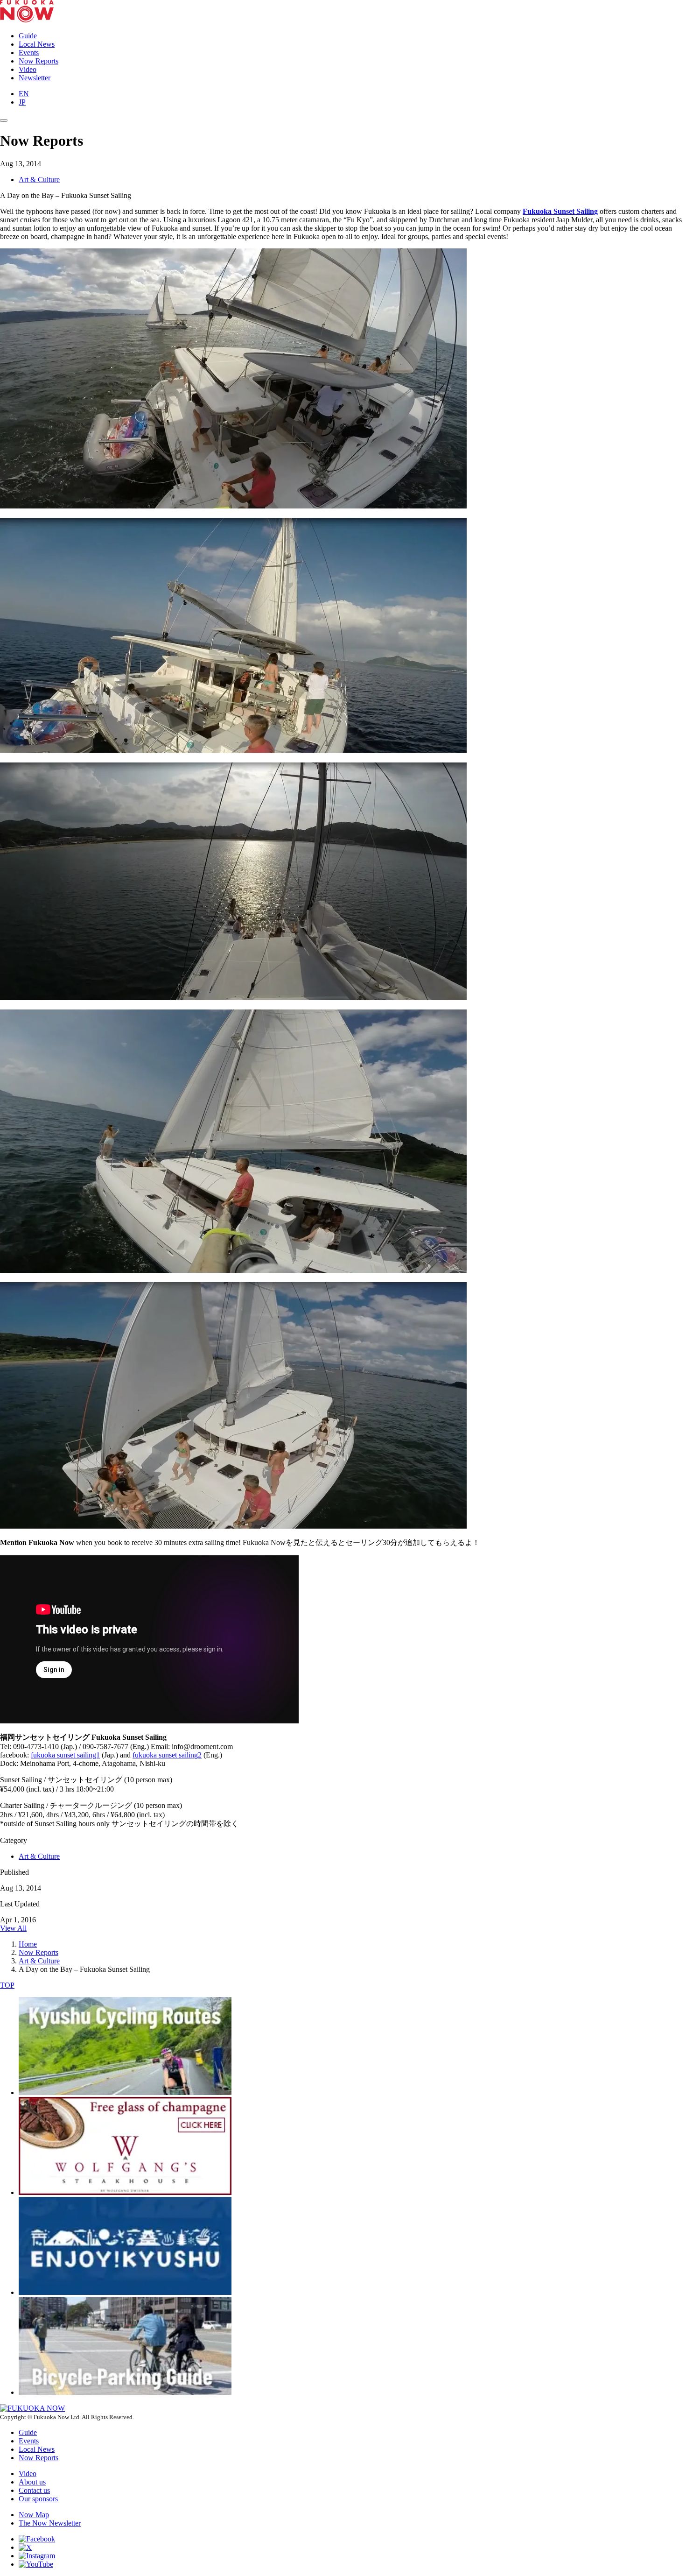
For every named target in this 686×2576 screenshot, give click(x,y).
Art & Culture (39, 180)
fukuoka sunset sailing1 (65, 1755)
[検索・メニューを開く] (4, 120)
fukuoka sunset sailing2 (167, 1755)
